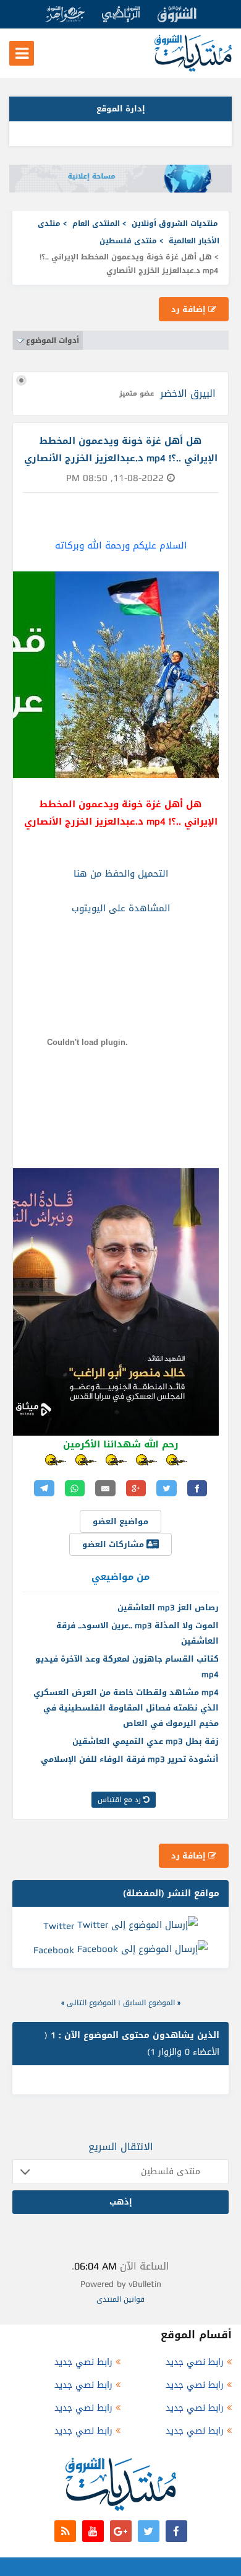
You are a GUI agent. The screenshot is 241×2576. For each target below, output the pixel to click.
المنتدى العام (96, 223)
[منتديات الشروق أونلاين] (193, 69)
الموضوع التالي (91, 2003)
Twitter (59, 1925)
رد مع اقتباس (120, 1800)
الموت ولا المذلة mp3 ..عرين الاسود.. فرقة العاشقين (137, 1633)
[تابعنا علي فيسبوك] (176, 2531)
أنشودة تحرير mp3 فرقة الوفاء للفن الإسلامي (130, 1759)
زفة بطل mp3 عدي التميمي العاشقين (146, 1741)
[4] (181, 1460)
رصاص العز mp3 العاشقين (168, 1607)
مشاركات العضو (114, 1544)
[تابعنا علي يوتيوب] (93, 2531)
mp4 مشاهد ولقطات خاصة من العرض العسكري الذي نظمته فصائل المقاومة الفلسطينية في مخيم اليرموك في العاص (126, 1708)
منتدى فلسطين (128, 241)
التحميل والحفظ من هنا (121, 874)
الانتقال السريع (121, 2147)
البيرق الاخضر (188, 393)
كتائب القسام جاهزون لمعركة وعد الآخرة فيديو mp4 (127, 1667)
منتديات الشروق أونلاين (175, 223)
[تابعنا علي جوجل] (121, 2531)
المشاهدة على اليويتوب (121, 908)
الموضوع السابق (149, 2003)
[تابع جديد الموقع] (65, 2531)
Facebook (54, 1950)
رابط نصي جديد (195, 2362)
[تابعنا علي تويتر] (149, 2531)
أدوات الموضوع (53, 340)
